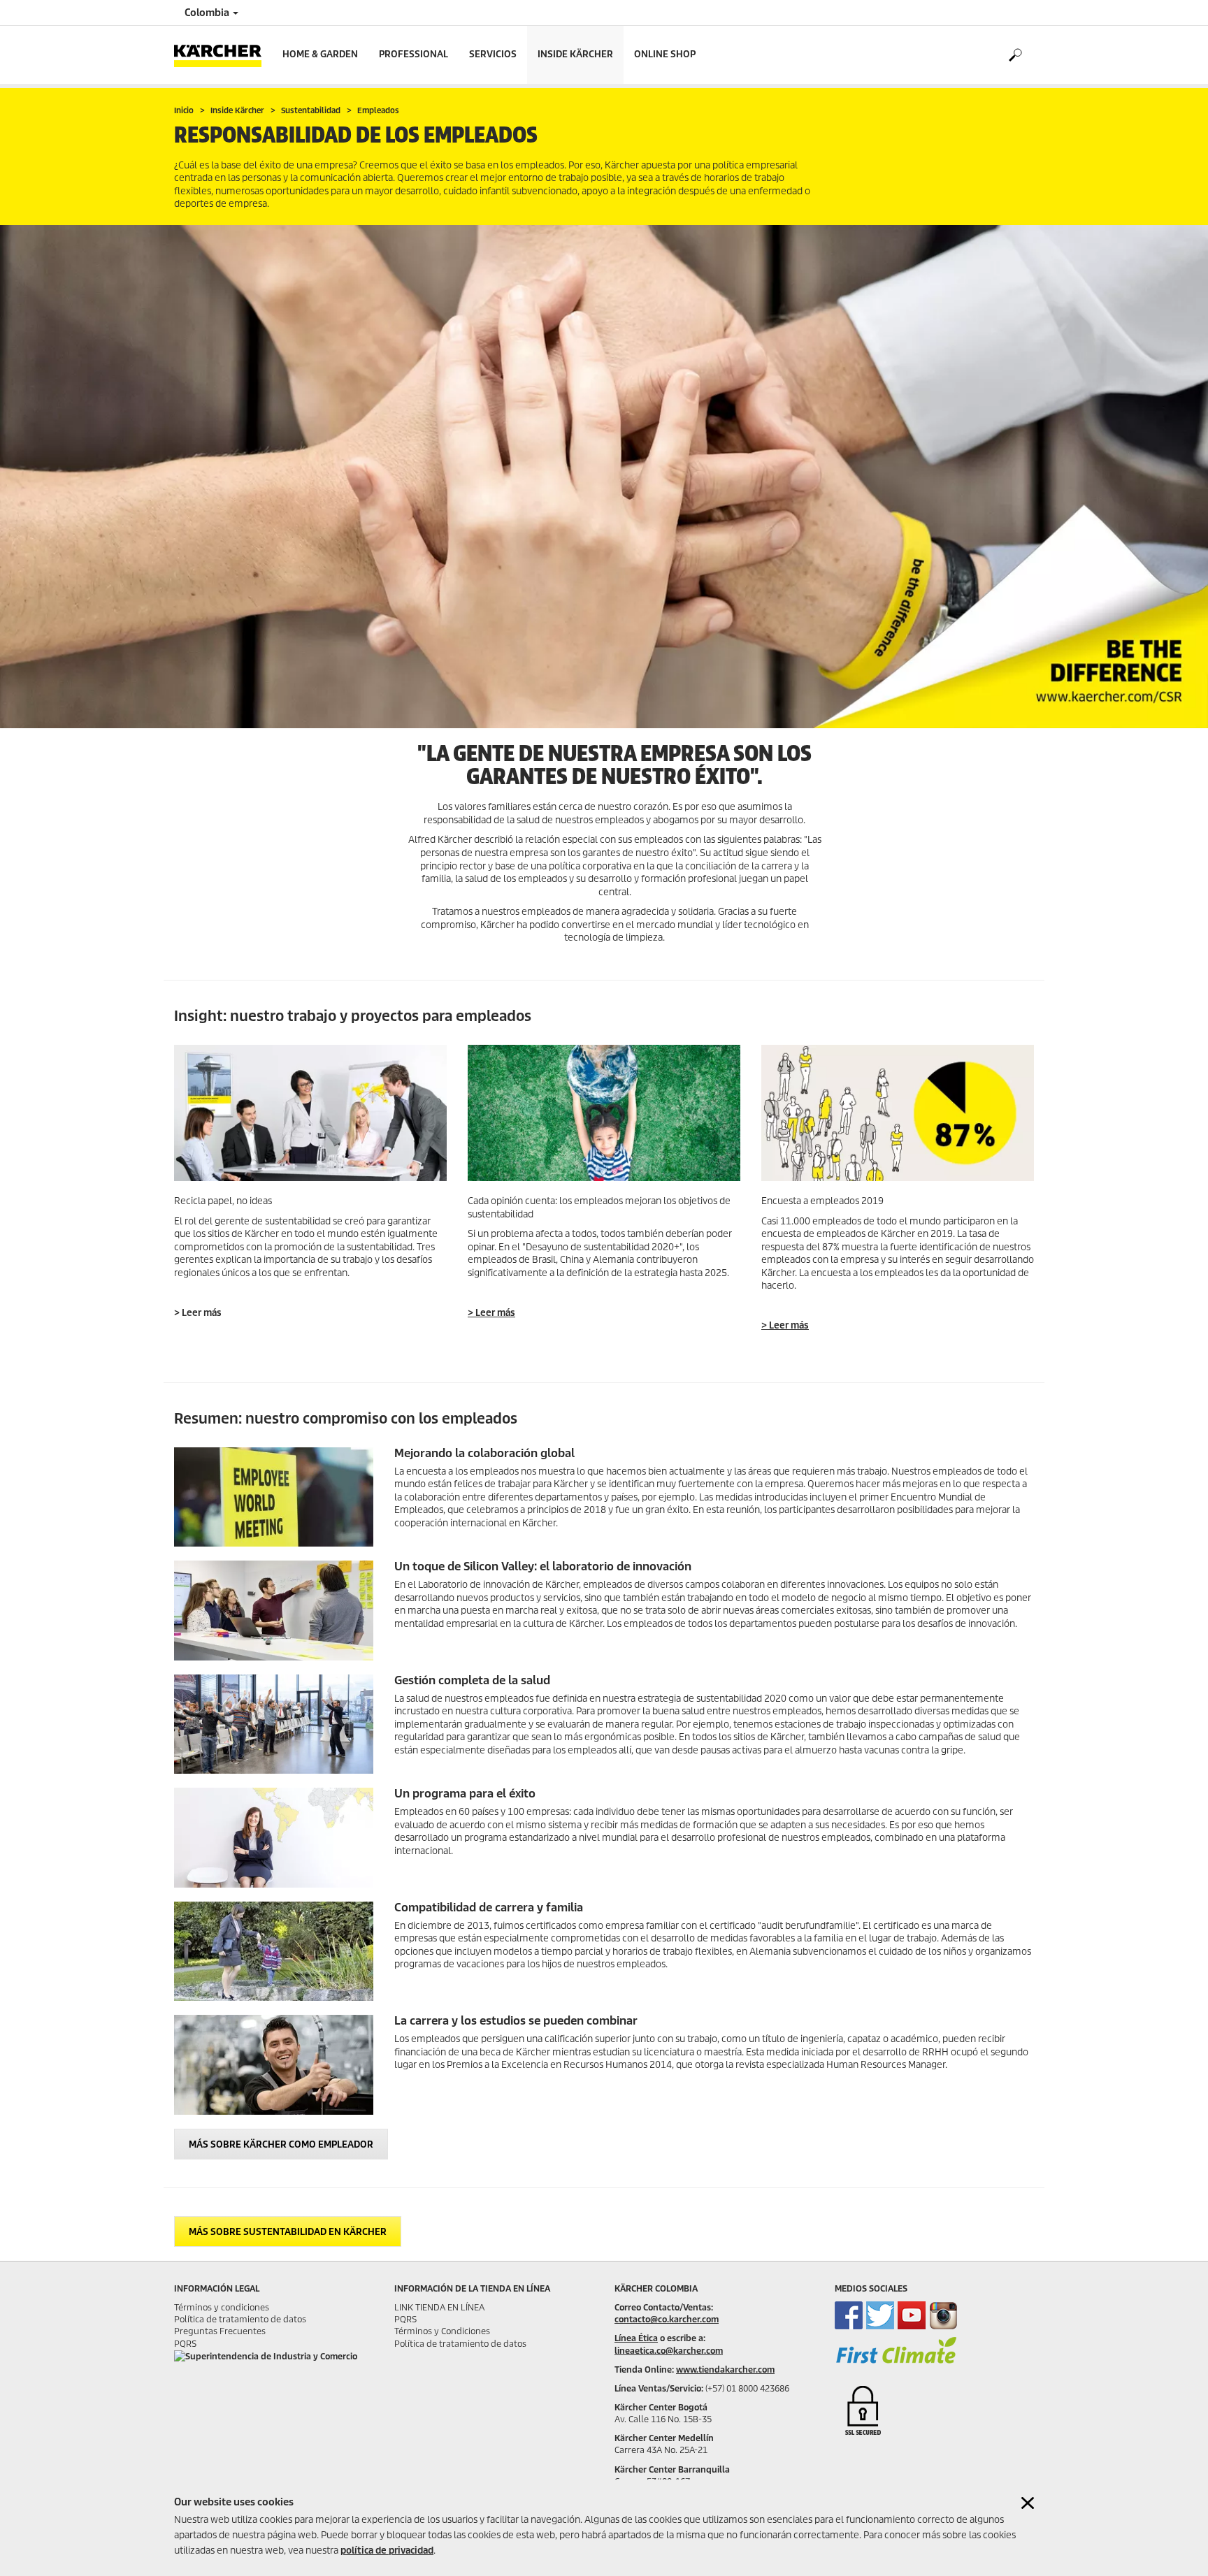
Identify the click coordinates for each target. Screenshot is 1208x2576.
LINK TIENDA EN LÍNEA (439, 2307)
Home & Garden (320, 54)
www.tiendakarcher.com (725, 2369)
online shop (665, 54)
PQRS (185, 2344)
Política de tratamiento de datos (240, 2319)
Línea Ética (636, 2338)
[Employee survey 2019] (898, 1113)
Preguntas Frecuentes (220, 2331)
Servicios (493, 54)
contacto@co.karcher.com (667, 2319)
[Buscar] (1015, 55)
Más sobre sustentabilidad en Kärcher (288, 2232)
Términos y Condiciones (442, 2331)
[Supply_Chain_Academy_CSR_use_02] (310, 1113)
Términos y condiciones (222, 2307)
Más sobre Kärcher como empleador (281, 2144)
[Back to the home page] (223, 55)
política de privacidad (387, 2550)
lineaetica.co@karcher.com (669, 2351)
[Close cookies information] (1028, 2503)
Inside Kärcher (575, 54)
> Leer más (491, 1313)
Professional (414, 54)
